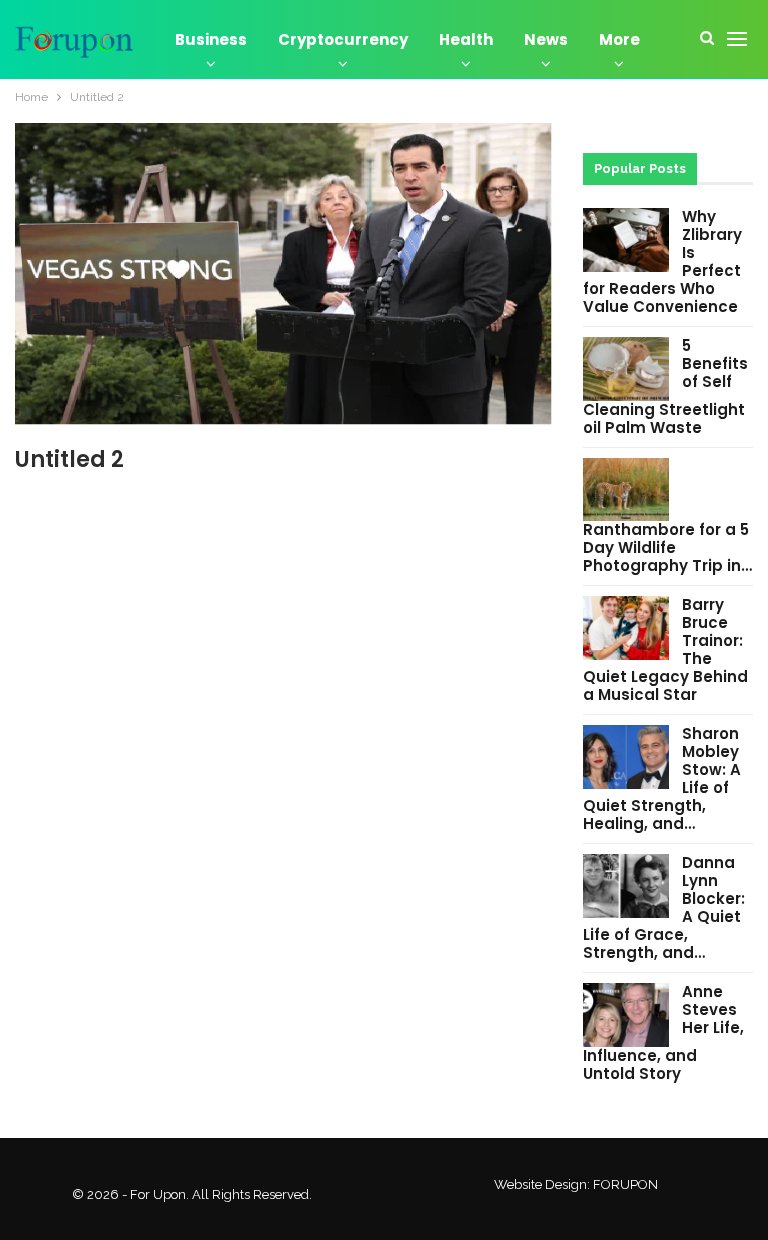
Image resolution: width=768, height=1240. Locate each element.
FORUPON (625, 1184)
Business (211, 39)
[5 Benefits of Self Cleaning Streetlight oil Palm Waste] (626, 369)
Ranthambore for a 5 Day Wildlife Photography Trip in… (667, 547)
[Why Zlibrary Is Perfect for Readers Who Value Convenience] (626, 240)
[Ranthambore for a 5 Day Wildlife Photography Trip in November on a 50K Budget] (626, 490)
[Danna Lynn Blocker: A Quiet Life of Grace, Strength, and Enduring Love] (626, 886)
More (619, 39)
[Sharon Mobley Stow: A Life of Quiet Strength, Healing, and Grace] (626, 757)
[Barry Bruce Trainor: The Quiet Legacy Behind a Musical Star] (626, 628)
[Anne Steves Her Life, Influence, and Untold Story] (626, 1015)
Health (466, 39)
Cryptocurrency (343, 39)
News (546, 39)
